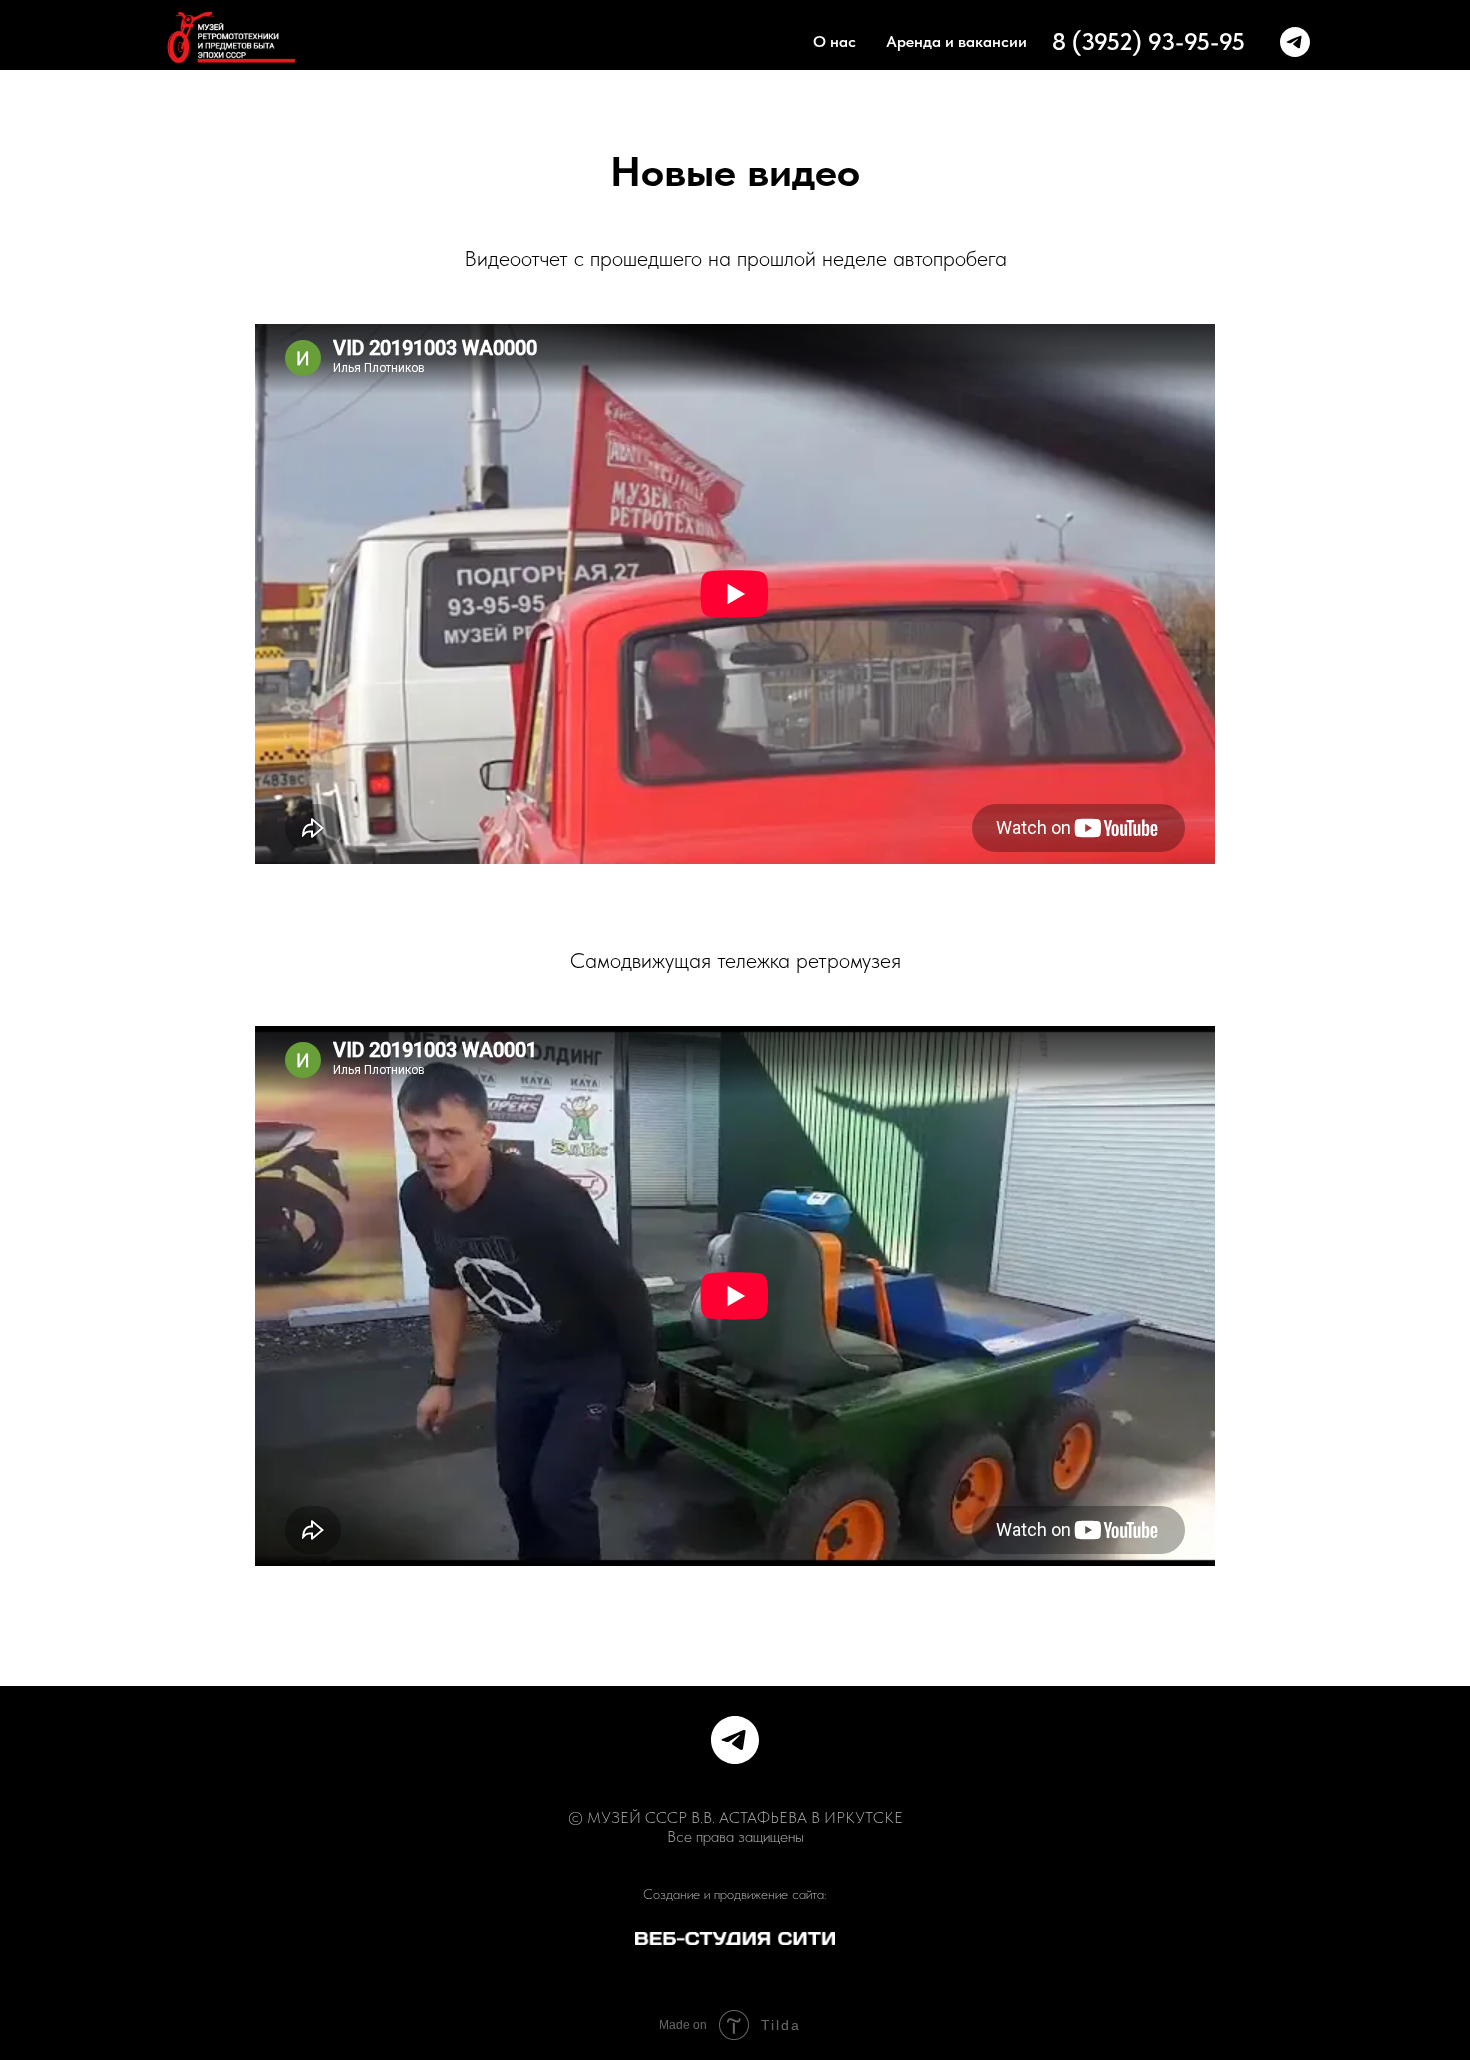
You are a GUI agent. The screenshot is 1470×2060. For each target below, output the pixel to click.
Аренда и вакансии (956, 41)
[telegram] (1295, 42)
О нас (834, 41)
